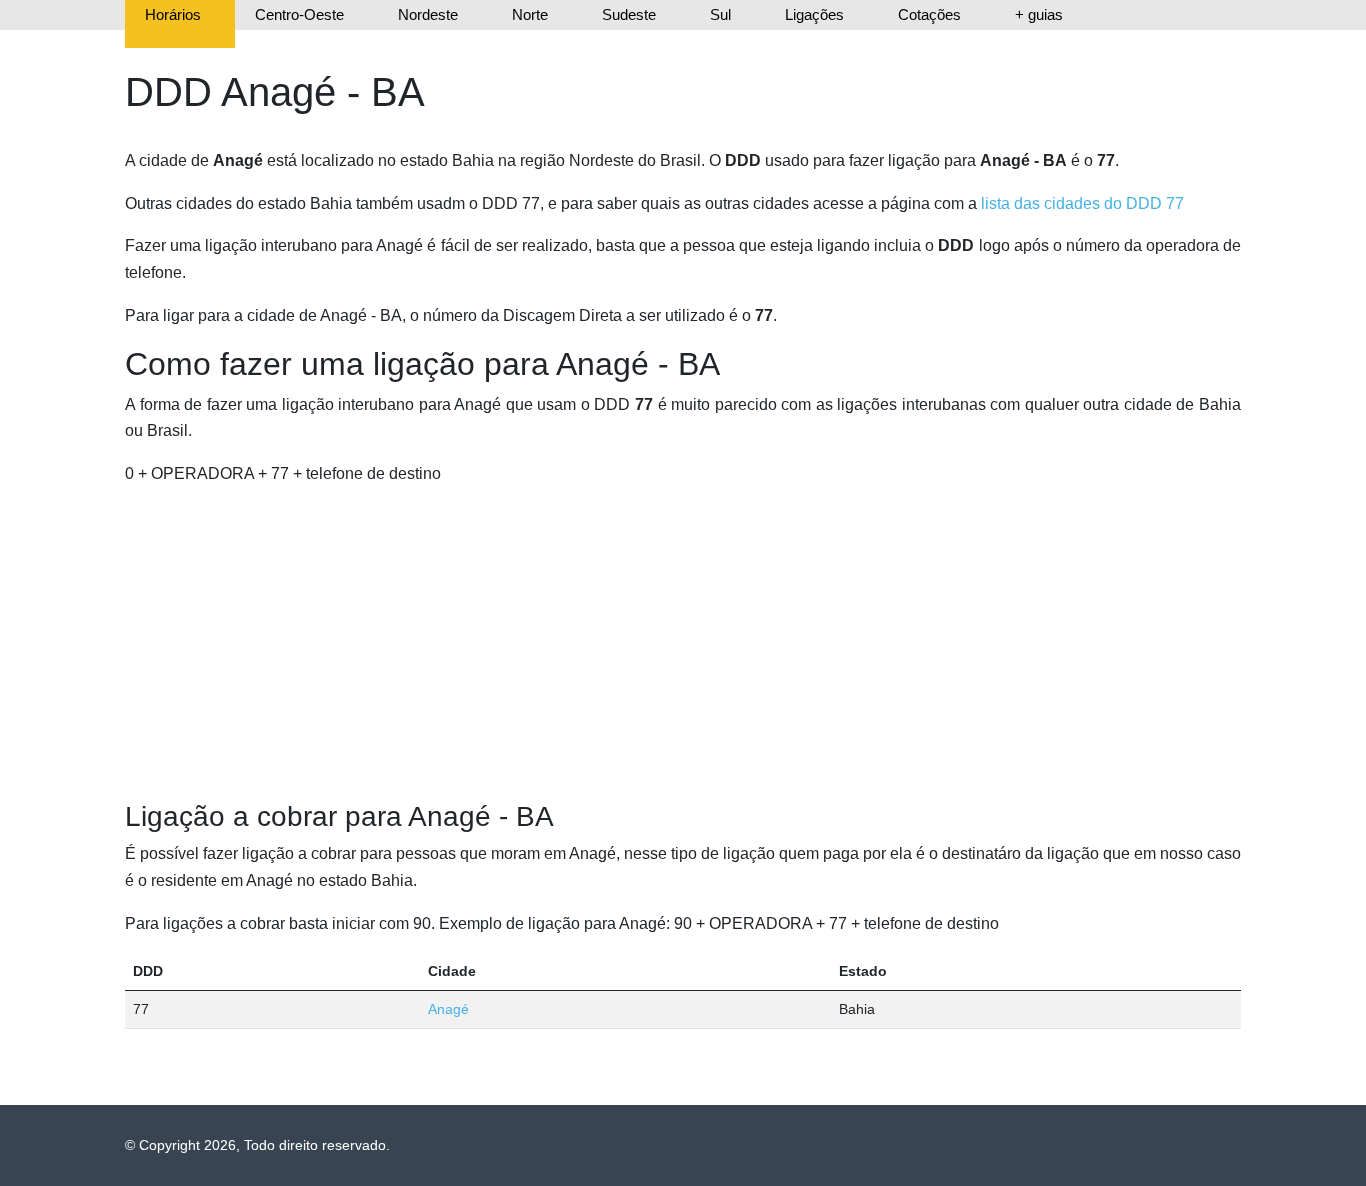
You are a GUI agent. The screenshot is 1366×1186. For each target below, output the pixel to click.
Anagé (448, 1009)
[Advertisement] (683, 644)
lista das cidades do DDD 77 (1082, 203)
